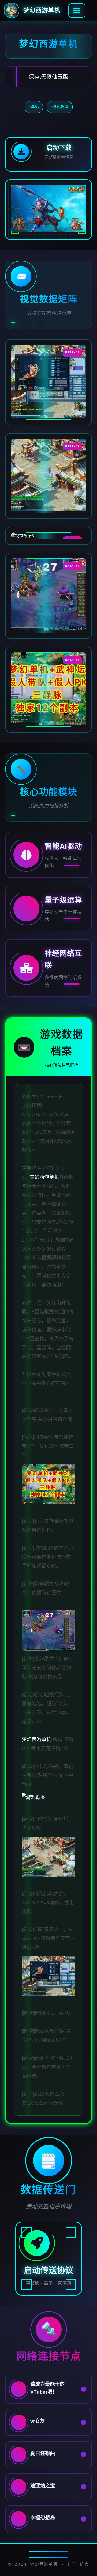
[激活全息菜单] (77, 11)
